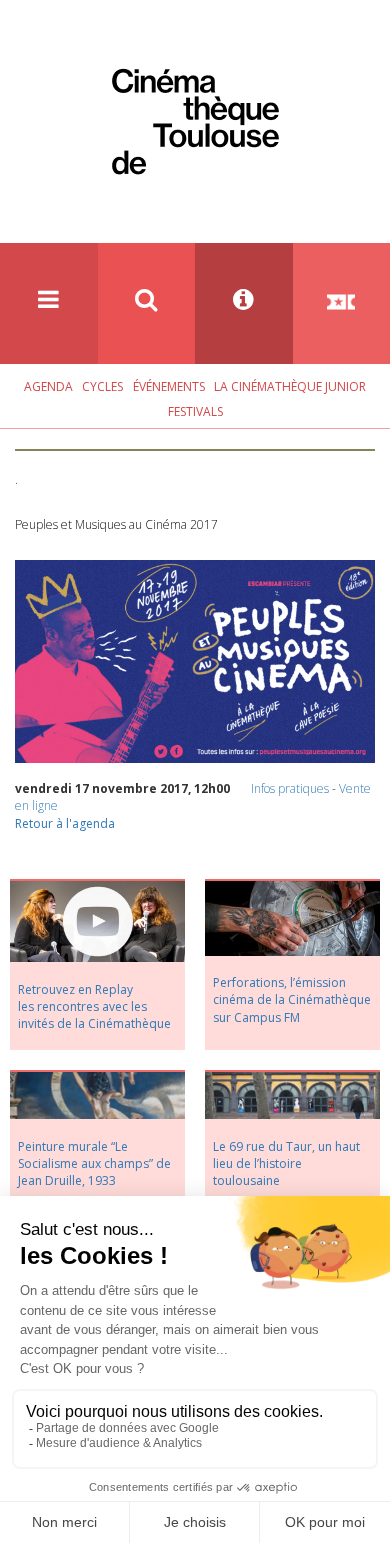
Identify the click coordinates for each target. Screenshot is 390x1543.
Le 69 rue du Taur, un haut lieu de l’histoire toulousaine (286, 1163)
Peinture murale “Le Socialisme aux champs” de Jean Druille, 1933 (94, 1163)
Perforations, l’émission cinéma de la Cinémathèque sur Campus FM (292, 999)
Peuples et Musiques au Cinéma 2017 (116, 524)
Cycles (102, 386)
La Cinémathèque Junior (290, 386)
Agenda (48, 386)
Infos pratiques (290, 788)
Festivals (195, 411)
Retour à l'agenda (65, 823)
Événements (169, 386)
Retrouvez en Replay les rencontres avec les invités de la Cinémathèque (94, 1006)
